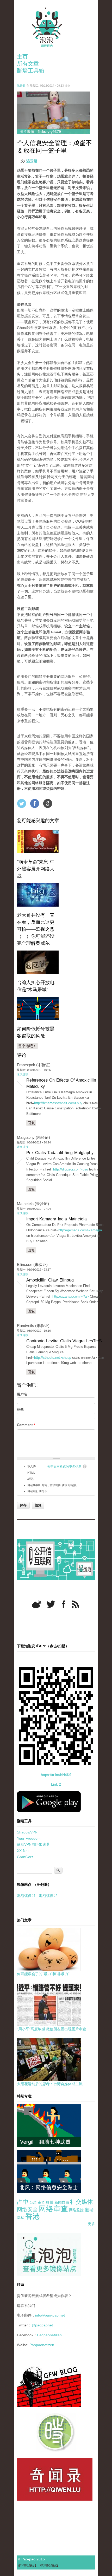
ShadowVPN (27, 1832)
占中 (23, 2202)
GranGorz (25, 1857)
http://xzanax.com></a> (71, 1296)
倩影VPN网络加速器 (33, 1844)
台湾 (33, 2202)
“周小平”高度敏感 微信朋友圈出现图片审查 (52, 2029)
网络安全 (27, 2209)
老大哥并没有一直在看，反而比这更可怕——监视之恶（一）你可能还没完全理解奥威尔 (36, 929)
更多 (91, 2224)
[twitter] (51, 1604)
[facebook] (64, 1604)
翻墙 (89, 2210)
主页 (22, 57)
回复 (31, 1123)
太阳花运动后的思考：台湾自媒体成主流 (50, 2084)
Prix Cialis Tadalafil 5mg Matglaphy (60, 1153)
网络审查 (53, 2209)
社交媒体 (82, 2202)
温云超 (21, 86)
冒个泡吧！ (27, 1046)
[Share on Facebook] (35, 803)
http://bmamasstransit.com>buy (58, 1103)
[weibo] (37, 1604)
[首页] (56, 27)
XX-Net (23, 1851)
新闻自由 (62, 2202)
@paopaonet (42, 2325)
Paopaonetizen (49, 2335)
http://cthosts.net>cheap (53, 1358)
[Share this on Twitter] (22, 803)
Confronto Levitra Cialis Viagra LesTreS (64, 1341)
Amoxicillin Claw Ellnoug (50, 1280)
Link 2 (56, 1784)
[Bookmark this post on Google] (48, 803)
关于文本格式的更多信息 (64, 1467)
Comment (26, 1425)
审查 (41, 2202)
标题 (20, 1410)
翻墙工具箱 (31, 71)
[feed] (75, 1604)
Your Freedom (29, 1838)
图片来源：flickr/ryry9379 (40, 132)
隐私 (21, 2217)
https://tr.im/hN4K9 (56, 1775)
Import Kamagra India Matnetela (57, 1219)
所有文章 (28, 64)
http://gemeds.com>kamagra (80, 1230)
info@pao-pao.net (50, 2315)
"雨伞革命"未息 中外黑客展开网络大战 (36, 869)
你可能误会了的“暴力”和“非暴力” (43, 1974)
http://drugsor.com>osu (71, 1169)
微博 (50, 2202)
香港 (33, 2216)
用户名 (22, 1394)
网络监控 (76, 2210)
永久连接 (23, 1074)
